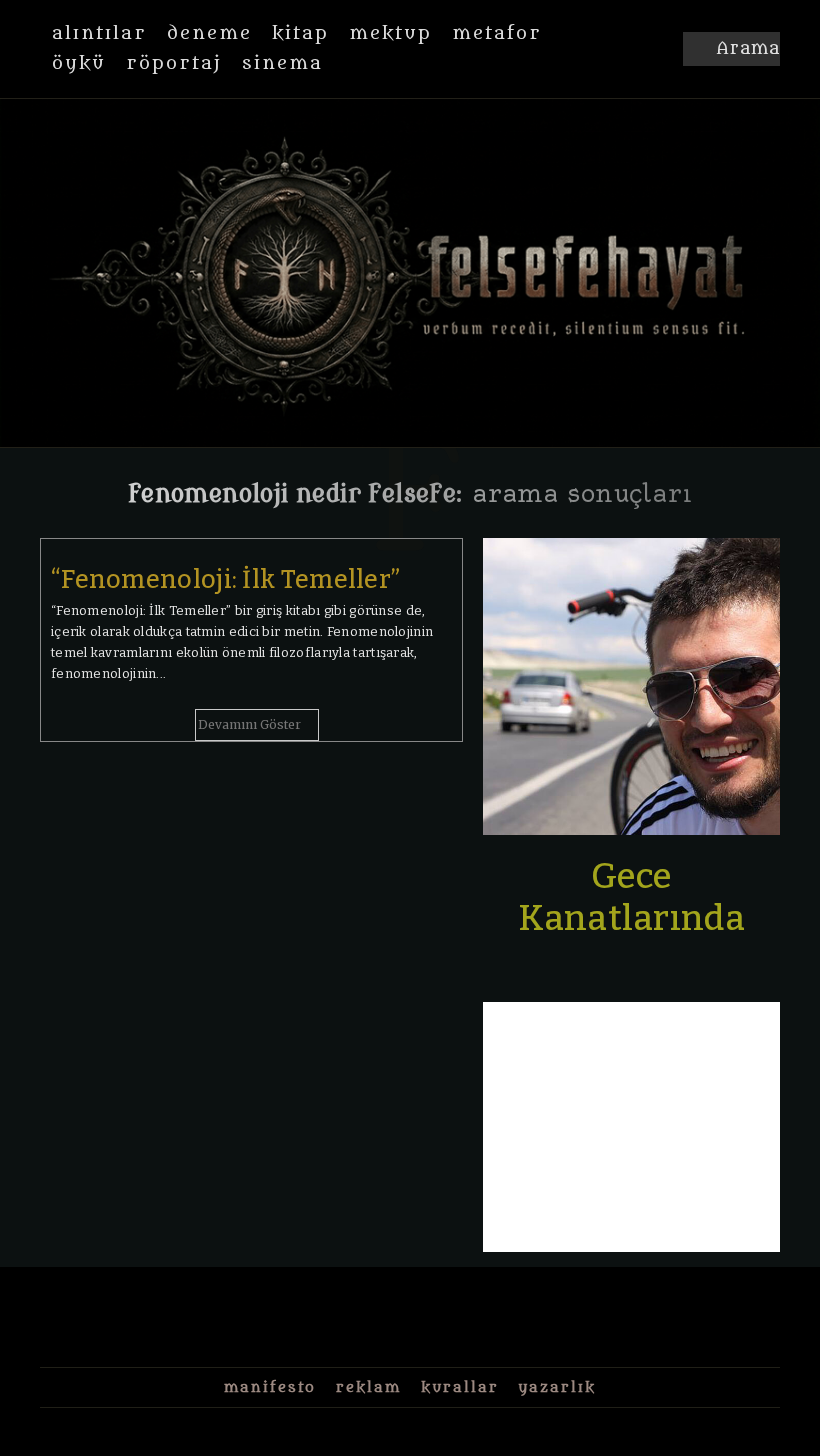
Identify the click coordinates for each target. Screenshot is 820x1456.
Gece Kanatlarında (631, 897)
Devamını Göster (249, 724)
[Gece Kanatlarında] (631, 686)
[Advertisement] (631, 1127)
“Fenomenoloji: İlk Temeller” (225, 580)
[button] (731, 49)
